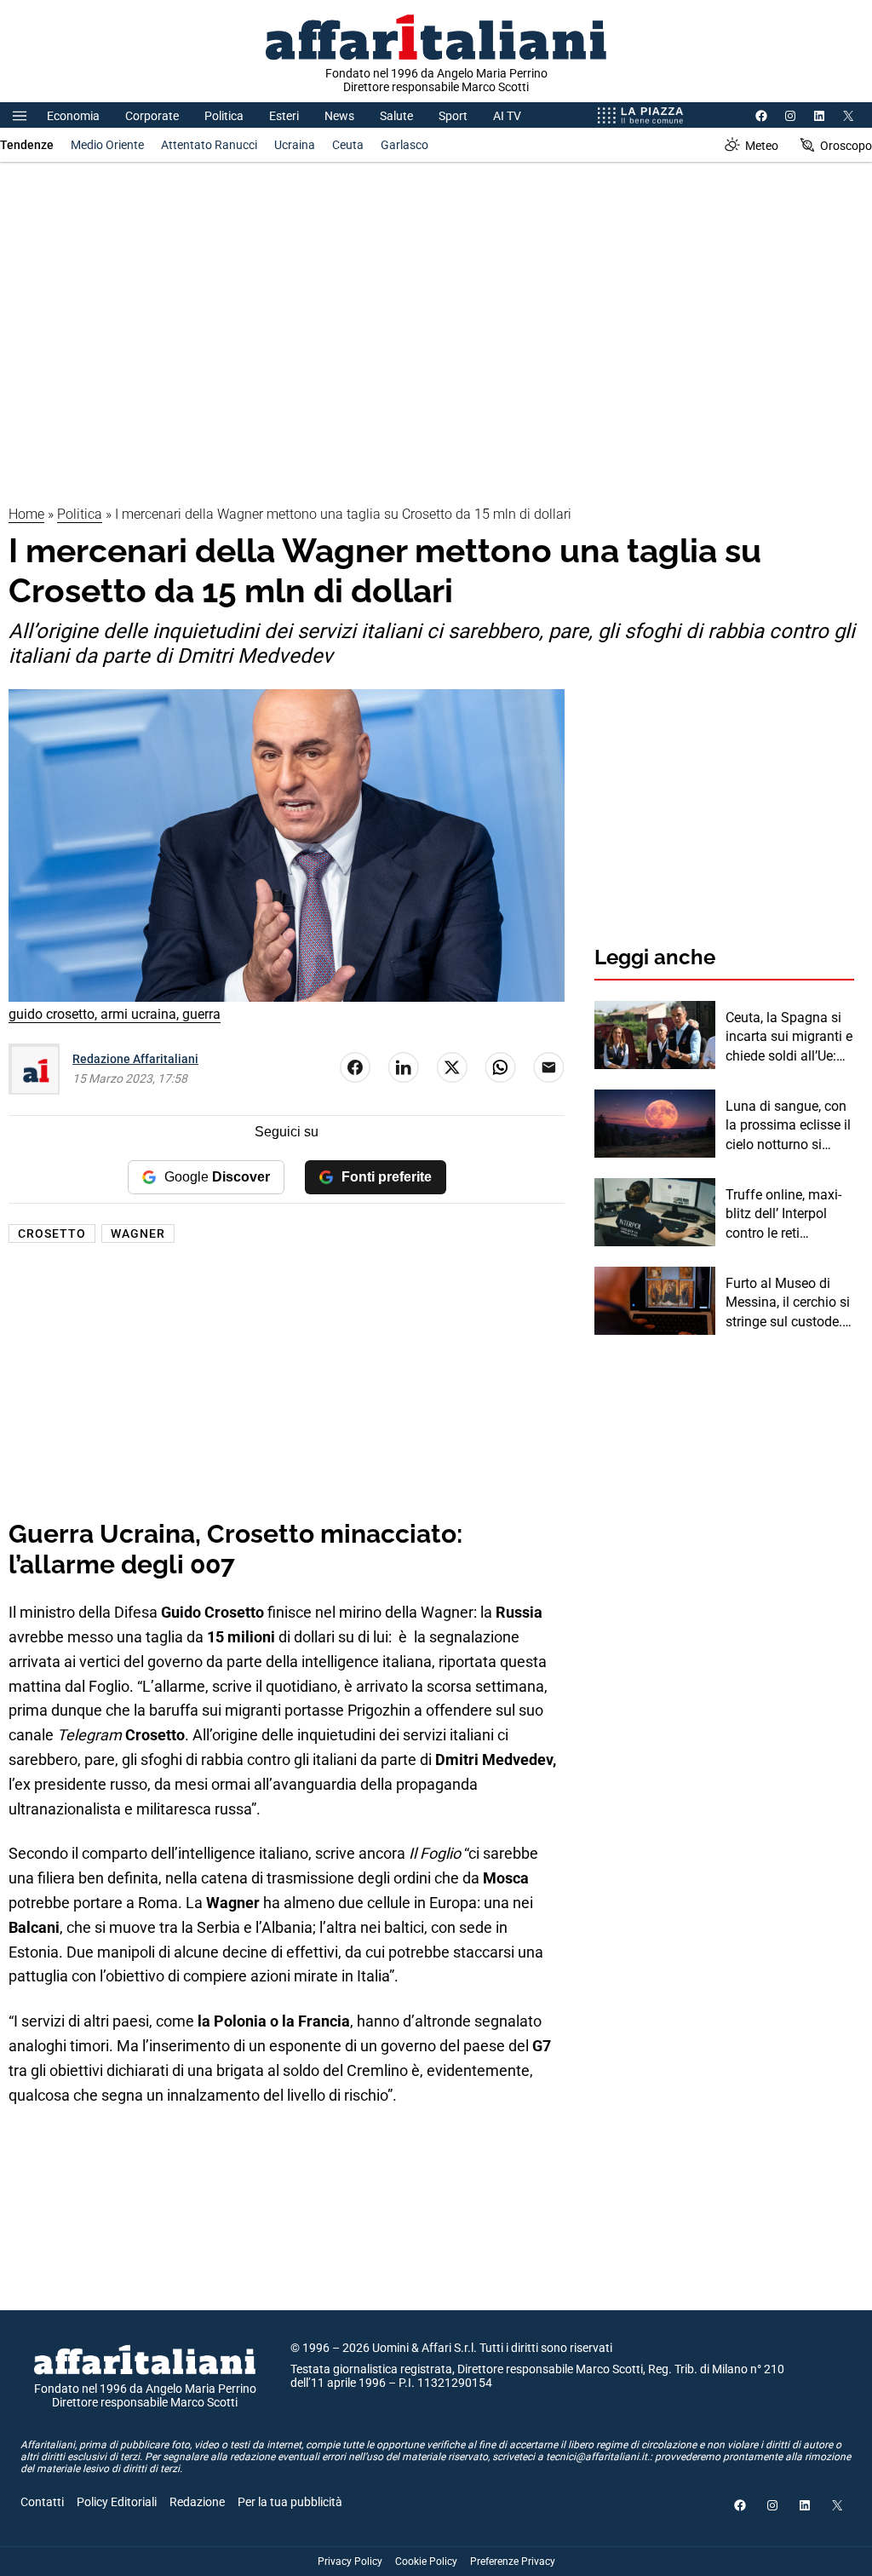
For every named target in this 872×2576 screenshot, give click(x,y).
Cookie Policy (426, 2562)
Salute (396, 116)
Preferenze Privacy (513, 2562)
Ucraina (295, 145)
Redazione (197, 2502)
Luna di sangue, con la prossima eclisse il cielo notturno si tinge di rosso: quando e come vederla (788, 1126)
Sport (453, 116)
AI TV (507, 116)
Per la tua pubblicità (290, 2502)
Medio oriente (107, 145)
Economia (73, 116)
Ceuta (348, 145)
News (339, 116)
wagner (138, 1233)
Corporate (152, 116)
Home (26, 514)
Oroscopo (846, 146)
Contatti (42, 2502)
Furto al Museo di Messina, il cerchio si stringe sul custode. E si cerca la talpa (789, 1303)
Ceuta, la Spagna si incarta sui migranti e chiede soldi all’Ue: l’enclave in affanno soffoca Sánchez (789, 1038)
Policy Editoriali (117, 2502)
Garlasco (404, 145)
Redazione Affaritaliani (135, 1059)
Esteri (284, 116)
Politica (224, 116)
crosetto (52, 1233)
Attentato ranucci (209, 145)
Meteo (762, 146)
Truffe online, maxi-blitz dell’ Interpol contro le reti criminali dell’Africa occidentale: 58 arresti (783, 1215)
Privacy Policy (350, 2562)
